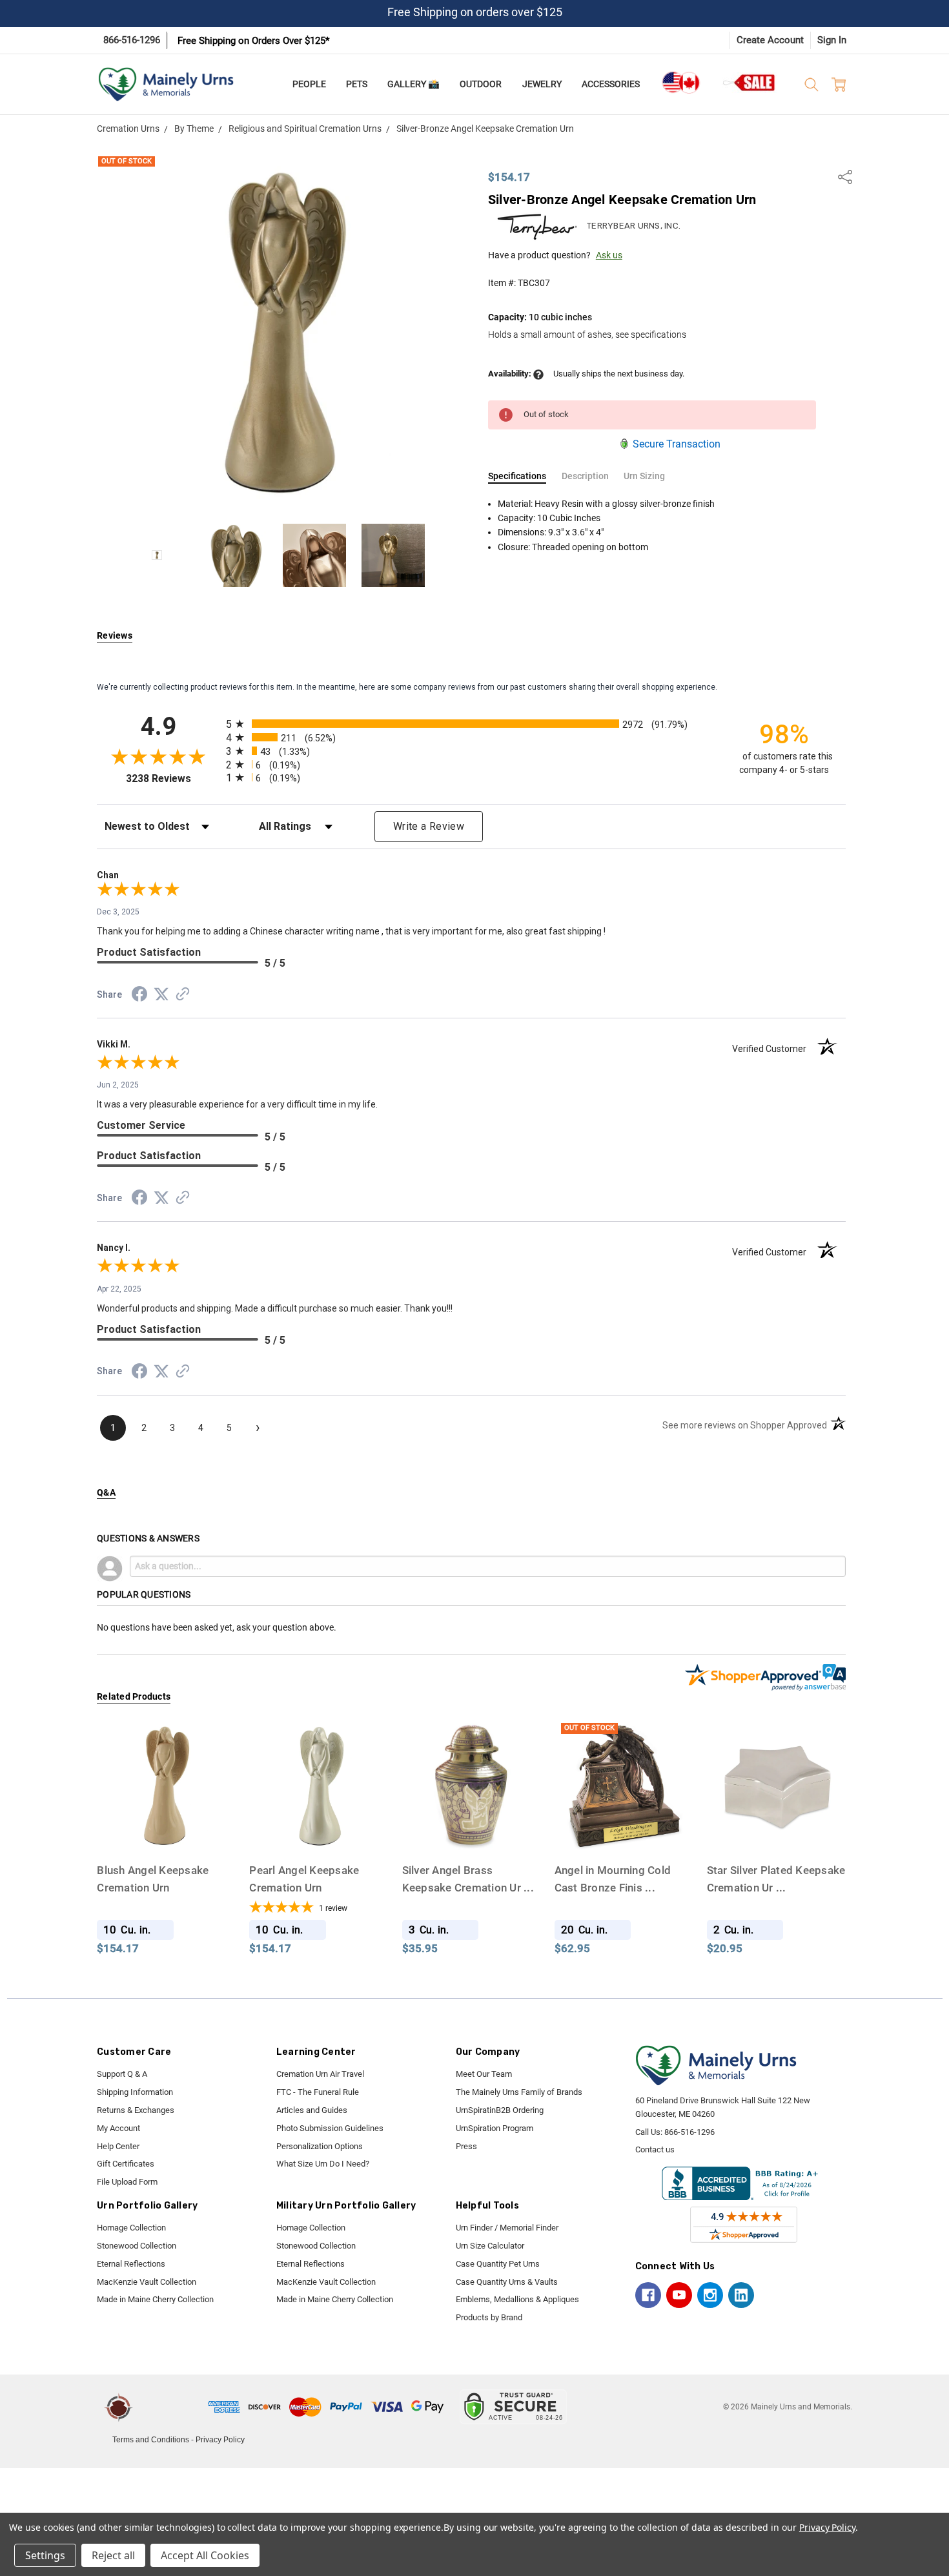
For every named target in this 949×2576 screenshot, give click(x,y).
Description (585, 476)
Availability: (511, 374)
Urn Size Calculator (490, 2246)
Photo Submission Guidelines (330, 2128)
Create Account (770, 40)
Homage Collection (131, 2228)
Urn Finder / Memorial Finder (507, 2228)
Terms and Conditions (151, 2440)
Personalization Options (320, 2146)
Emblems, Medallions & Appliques (517, 2299)
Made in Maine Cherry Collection (155, 2299)
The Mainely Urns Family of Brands (519, 2092)
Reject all (113, 2555)
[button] (172, 2407)
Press (466, 2146)
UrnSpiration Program (495, 2128)
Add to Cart (166, 1830)
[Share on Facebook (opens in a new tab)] (139, 996)
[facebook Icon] (648, 2295)
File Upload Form (127, 2182)
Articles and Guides (312, 2110)
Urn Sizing (644, 476)
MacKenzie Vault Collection (147, 2282)
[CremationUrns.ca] (680, 83)
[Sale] (750, 82)
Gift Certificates (126, 2164)
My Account (118, 2128)
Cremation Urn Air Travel (320, 2074)
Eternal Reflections (131, 2264)
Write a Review (429, 826)
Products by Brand (489, 2317)
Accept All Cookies (205, 2555)
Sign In (832, 40)
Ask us (609, 255)
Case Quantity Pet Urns (498, 2264)
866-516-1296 (132, 40)
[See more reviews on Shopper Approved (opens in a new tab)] (183, 996)
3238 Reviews (173, 778)
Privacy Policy (220, 2440)
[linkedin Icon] (741, 2295)
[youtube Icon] (679, 2295)
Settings (45, 2555)
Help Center (118, 2146)
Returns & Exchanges (136, 2110)
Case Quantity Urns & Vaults (507, 2282)
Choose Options (776, 1830)
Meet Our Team (484, 2074)
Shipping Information (135, 2092)
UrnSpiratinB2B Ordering (500, 2110)
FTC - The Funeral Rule (318, 2092)
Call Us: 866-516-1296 (675, 2132)
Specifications (517, 476)
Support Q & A (122, 2074)
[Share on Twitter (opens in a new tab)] (161, 995)
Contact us (655, 2149)
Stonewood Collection (137, 2246)
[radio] (471, 724)
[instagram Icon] (710, 2295)
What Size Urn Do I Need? (323, 2164)
